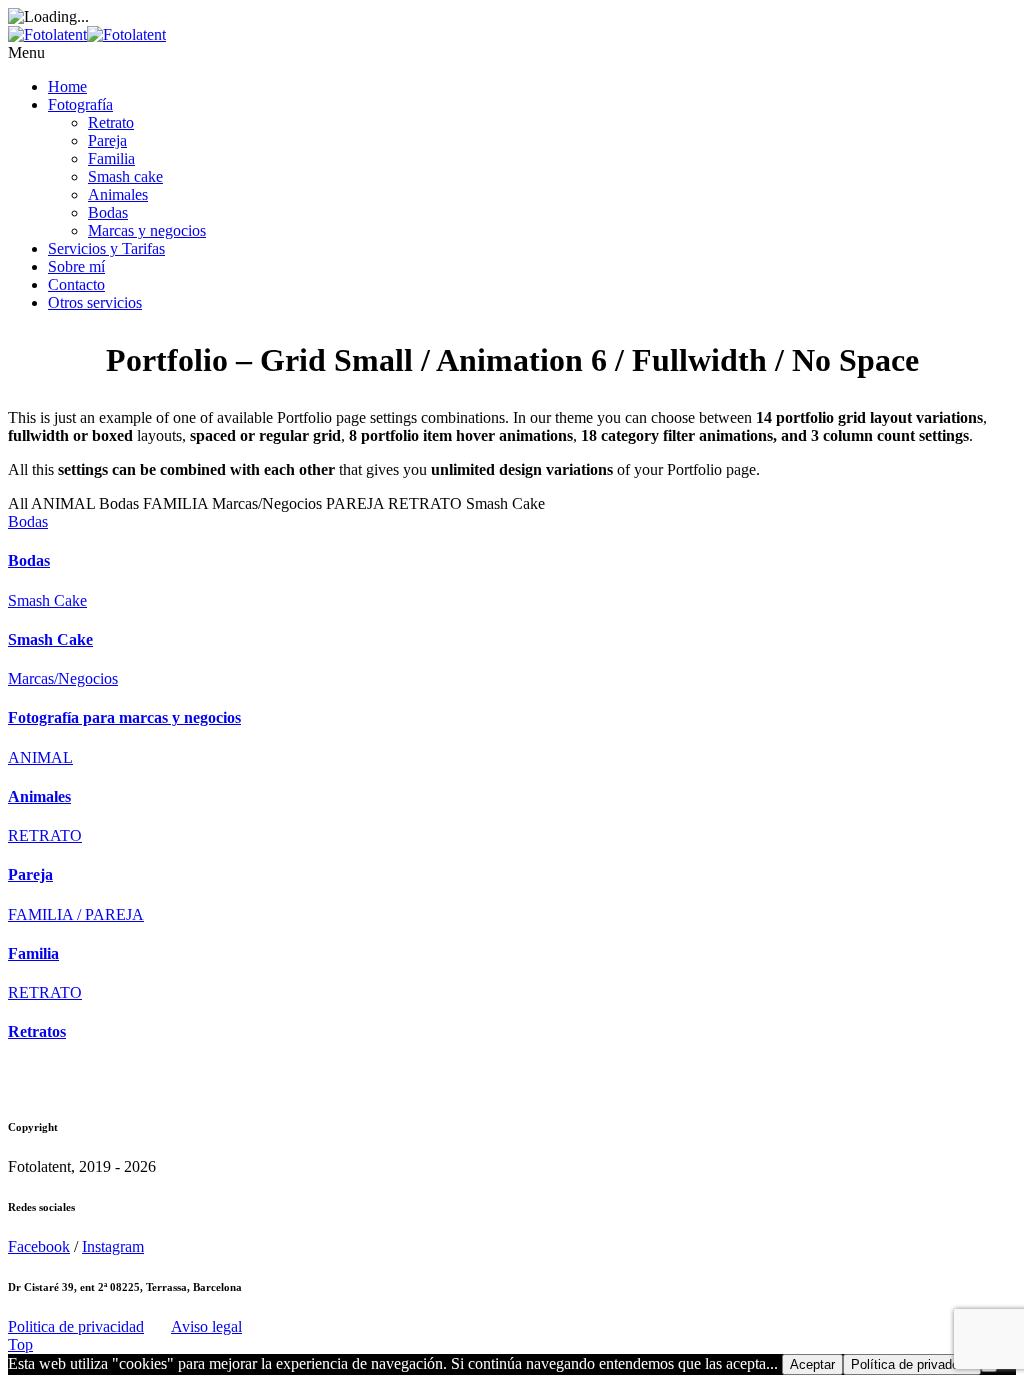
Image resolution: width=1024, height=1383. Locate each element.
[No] (989, 1369)
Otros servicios (95, 302)
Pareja (107, 140)
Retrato (111, 122)
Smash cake (125, 176)
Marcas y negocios (147, 230)
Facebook (39, 1246)
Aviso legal (206, 1326)
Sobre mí (76, 266)
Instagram (113, 1246)
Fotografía (80, 104)
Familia (111, 158)
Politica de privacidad (76, 1326)
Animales (118, 194)
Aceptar (812, 1364)
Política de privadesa (912, 1364)
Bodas (108, 212)
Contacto (76, 284)
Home (67, 86)
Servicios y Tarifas (106, 248)
